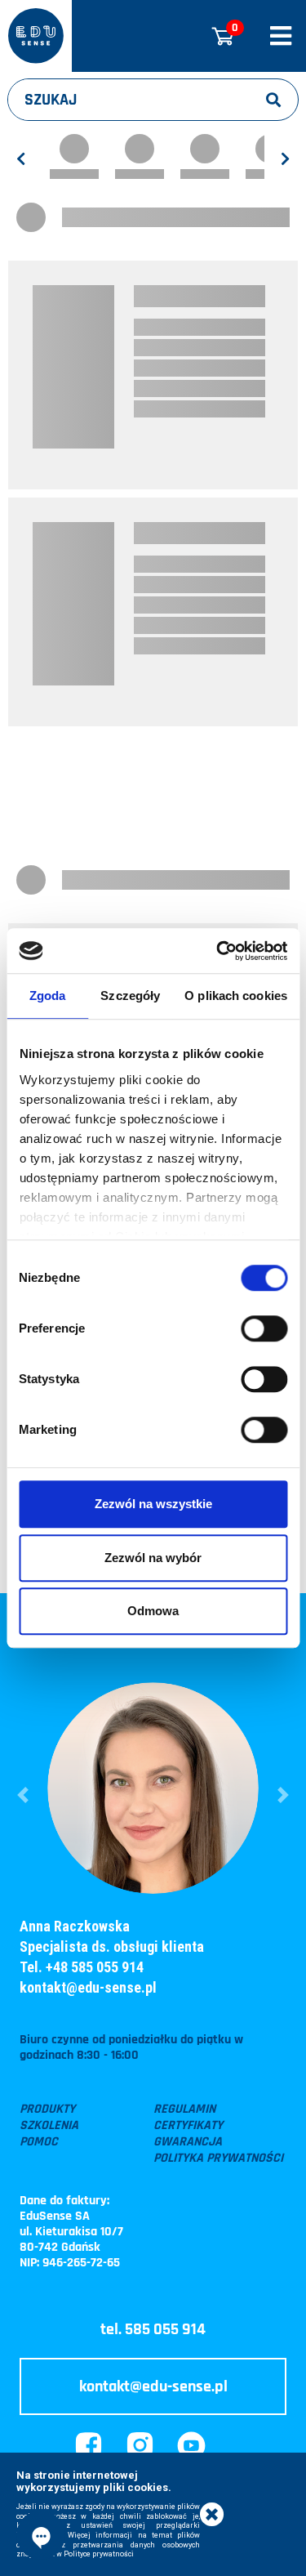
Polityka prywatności (218, 2159)
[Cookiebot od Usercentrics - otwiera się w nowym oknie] (218, 951)
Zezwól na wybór (153, 1558)
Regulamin (184, 2109)
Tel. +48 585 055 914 (82, 1967)
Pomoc (39, 2142)
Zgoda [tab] (48, 996)
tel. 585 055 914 (153, 2329)
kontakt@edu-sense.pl (88, 1987)
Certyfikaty (188, 2126)
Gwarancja (188, 2142)
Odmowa (153, 1611)
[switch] (264, 1328)
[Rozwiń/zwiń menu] (281, 36)
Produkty (47, 2109)
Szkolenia (49, 2126)
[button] (23, 1795)
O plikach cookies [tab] (236, 996)
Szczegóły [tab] (130, 996)
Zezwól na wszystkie (153, 1504)
